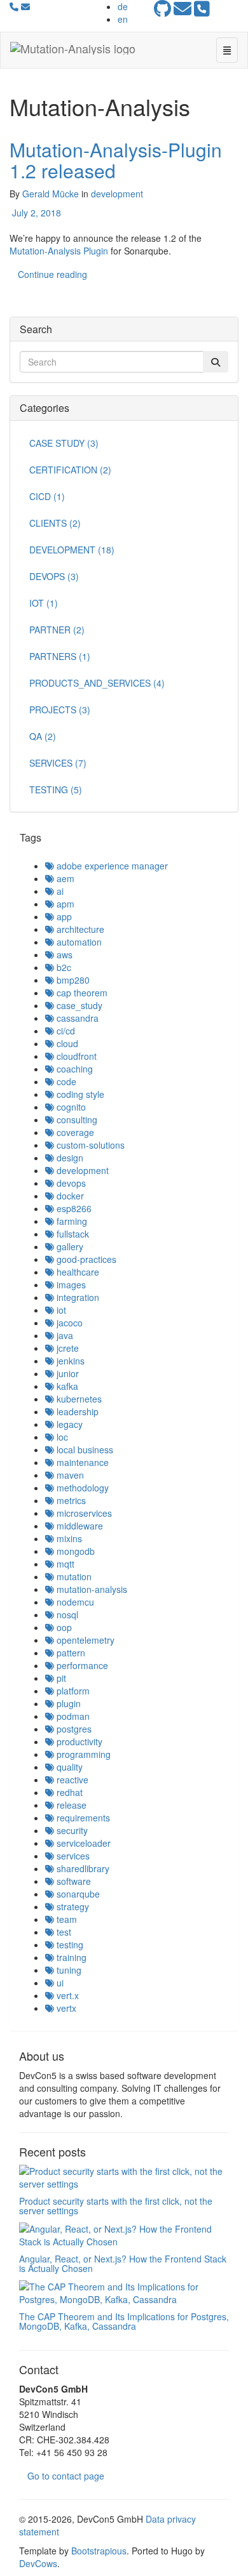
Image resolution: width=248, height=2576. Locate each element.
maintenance (81, 1462)
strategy (72, 1906)
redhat (68, 1792)
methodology (81, 1488)
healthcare (77, 1272)
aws (63, 954)
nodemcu (74, 1602)
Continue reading (52, 274)
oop (63, 1627)
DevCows (38, 2563)
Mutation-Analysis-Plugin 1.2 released (116, 160)
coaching (73, 1069)
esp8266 (73, 1208)
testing (69, 1945)
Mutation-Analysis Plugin (59, 251)
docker (69, 1196)
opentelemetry (84, 1640)
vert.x (66, 1995)
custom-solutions (89, 1145)
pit (60, 1678)
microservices (83, 1513)
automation (78, 942)
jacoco (68, 1323)
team (65, 1919)
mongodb (74, 1551)
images (70, 1285)
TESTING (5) (56, 789)
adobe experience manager (111, 866)
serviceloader (82, 1843)
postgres (73, 1729)
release (70, 1805)
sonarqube (77, 1894)
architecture (79, 929)
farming (71, 1221)
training (70, 1957)
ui (59, 1983)
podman (72, 1716)
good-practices (85, 1259)
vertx (65, 2008)
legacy (68, 1424)
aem (64, 878)
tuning (68, 1970)
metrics (70, 1500)
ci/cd (65, 1031)
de (123, 6)
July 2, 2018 (35, 213)
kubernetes (78, 1399)
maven (69, 1475)
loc (61, 1437)
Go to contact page (66, 2476)
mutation (73, 1576)
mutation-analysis (91, 1589)
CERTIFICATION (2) (70, 470)
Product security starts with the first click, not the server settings (116, 2206)
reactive (71, 1780)
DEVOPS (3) (54, 576)
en (123, 19)
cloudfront (75, 1056)
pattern (70, 1653)
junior (66, 1373)
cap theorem (81, 993)
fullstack (72, 1234)
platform (72, 1691)
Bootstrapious (99, 2551)
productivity (78, 1741)
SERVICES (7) (58, 763)
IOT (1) (44, 603)
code (65, 1081)
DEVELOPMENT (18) (72, 550)
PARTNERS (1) (60, 656)
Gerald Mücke (51, 194)
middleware (79, 1526)
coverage (74, 1132)
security (71, 1830)
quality (68, 1767)
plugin (67, 1703)
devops (70, 1183)
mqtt (64, 1564)
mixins (68, 1538)
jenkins (69, 1361)
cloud (66, 1043)
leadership (76, 1411)
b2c (63, 967)
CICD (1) (47, 496)
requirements (82, 1818)
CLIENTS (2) (55, 523)
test (63, 1932)
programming (82, 1754)
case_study (78, 1005)
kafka (66, 1386)
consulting (76, 1120)
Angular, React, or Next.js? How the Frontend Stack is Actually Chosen (123, 2263)
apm (64, 904)
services (72, 1856)
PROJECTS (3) (60, 710)
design (69, 1158)
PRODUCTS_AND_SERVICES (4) (97, 683)
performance (81, 1665)
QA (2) (43, 736)
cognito (70, 1107)
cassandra (76, 1018)
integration (77, 1297)
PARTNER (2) (57, 630)
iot (60, 1310)
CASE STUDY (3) (64, 443)
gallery (69, 1246)
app (63, 916)
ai (59, 891)
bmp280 (72, 980)
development (117, 194)
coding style (79, 1094)
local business (84, 1450)
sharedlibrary (82, 1868)
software (72, 1881)
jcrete (66, 1348)
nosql (66, 1615)
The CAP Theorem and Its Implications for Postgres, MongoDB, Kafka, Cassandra (124, 2321)
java (64, 1335)
